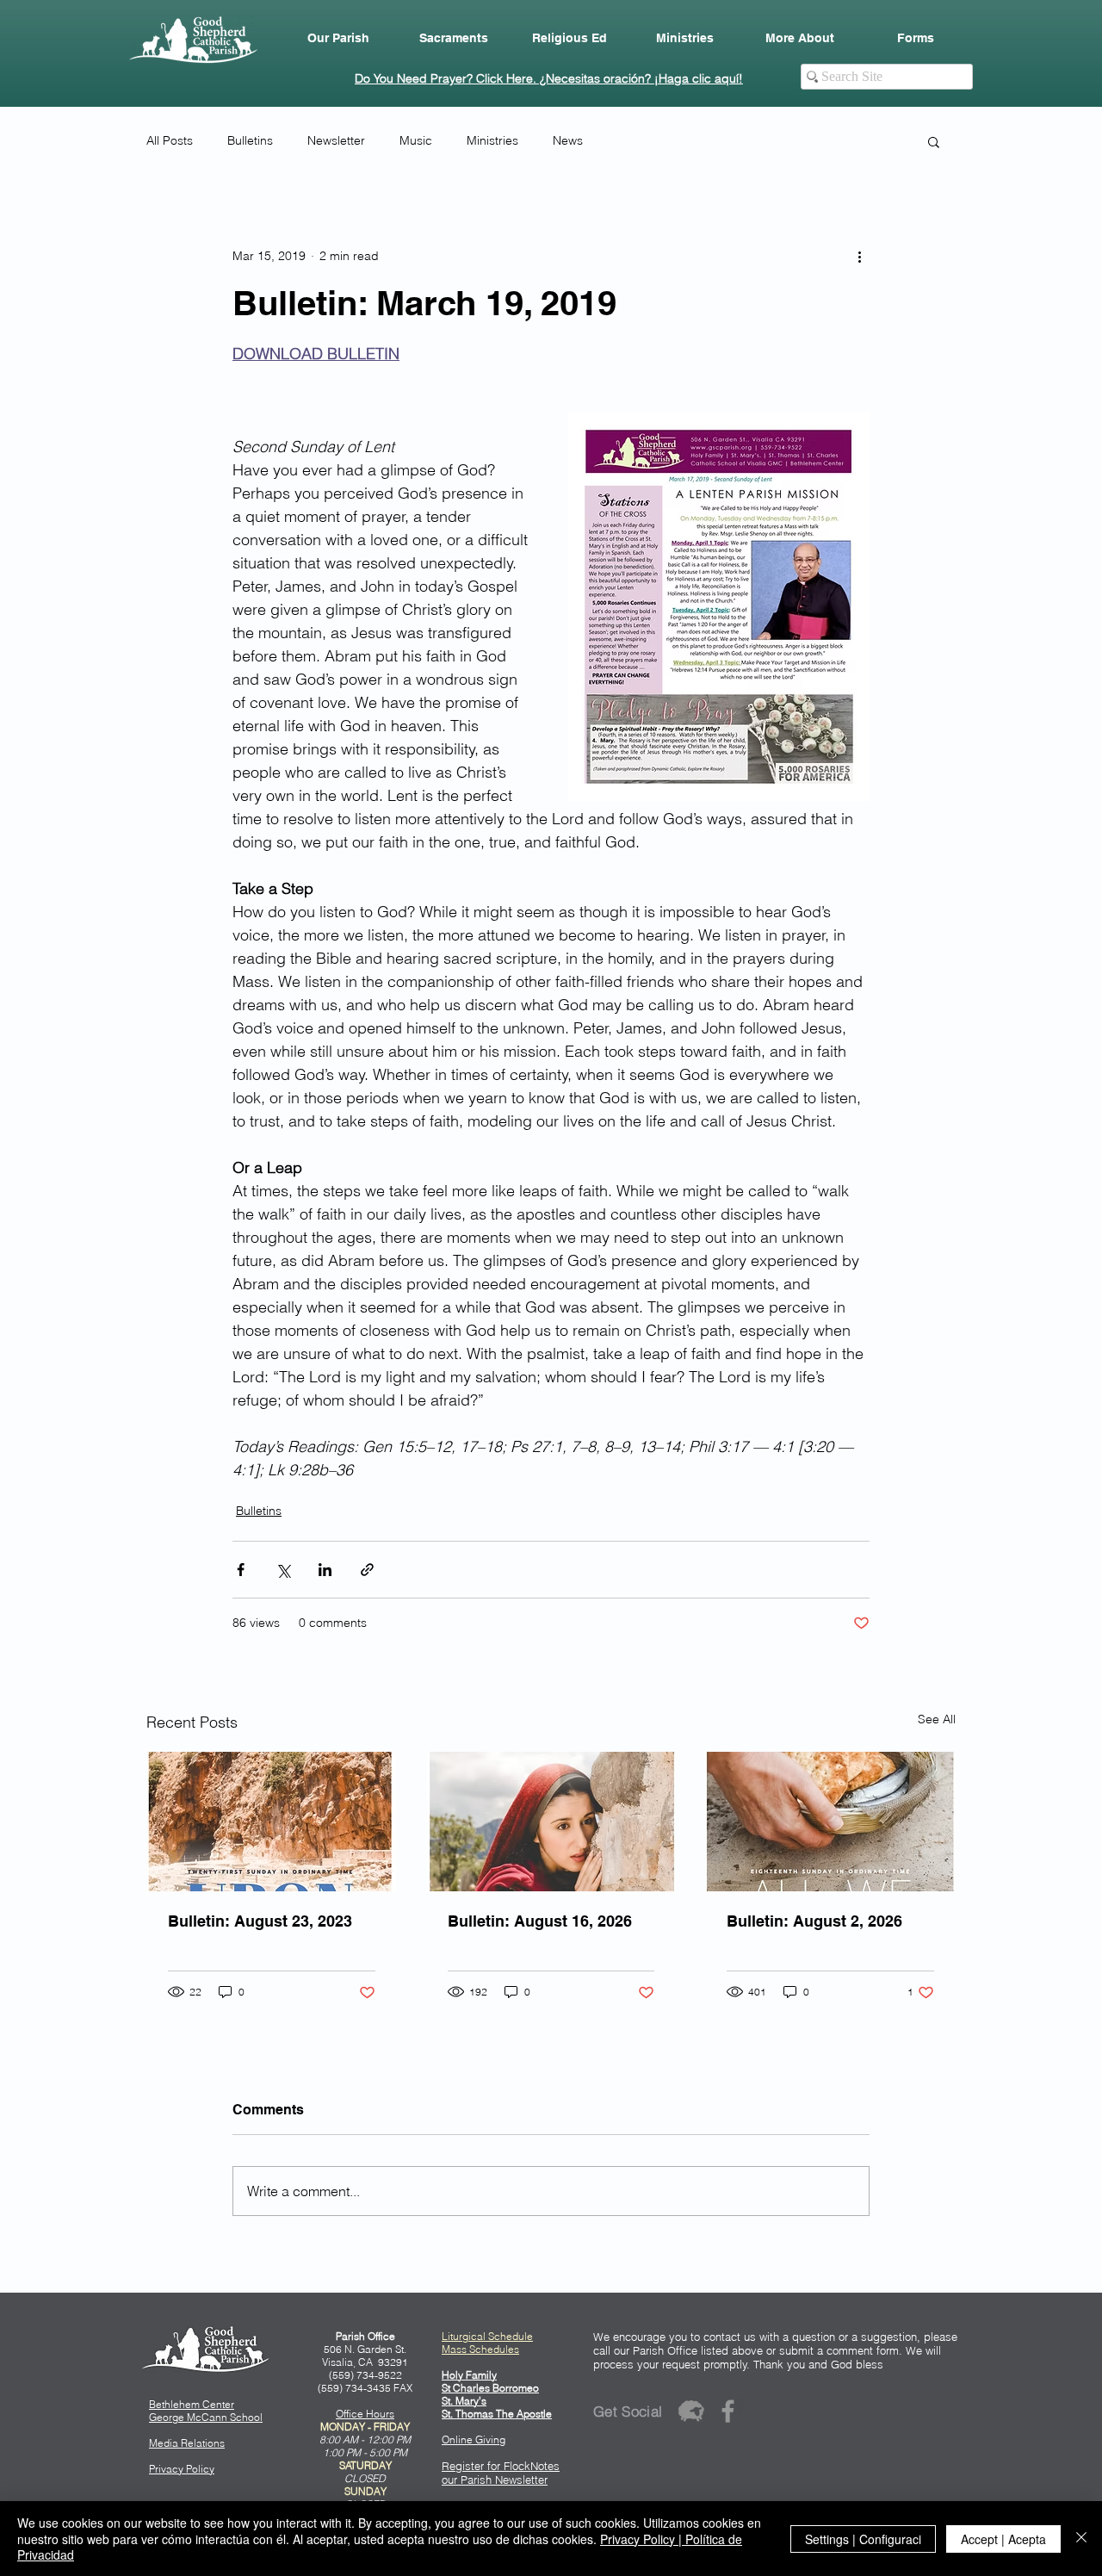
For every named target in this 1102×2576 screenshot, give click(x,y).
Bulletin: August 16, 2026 (540, 1921)
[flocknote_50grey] (691, 2411)
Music (416, 140)
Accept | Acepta (1003, 2539)
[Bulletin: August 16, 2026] (551, 1822)
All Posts (170, 140)
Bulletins (250, 140)
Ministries (492, 140)
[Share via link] (367, 1570)
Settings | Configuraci (863, 2539)
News (568, 140)
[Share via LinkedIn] (325, 1570)
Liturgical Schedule (487, 2336)
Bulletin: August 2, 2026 (814, 1921)
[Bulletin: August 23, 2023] (272, 1822)
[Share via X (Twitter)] (283, 1570)
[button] (338, 38)
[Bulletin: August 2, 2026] (830, 1822)
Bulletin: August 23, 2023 (260, 1921)
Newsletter (336, 140)
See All (937, 1719)
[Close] (1081, 2539)
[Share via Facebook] (241, 1570)
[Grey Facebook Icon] (728, 2411)
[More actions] (859, 256)
